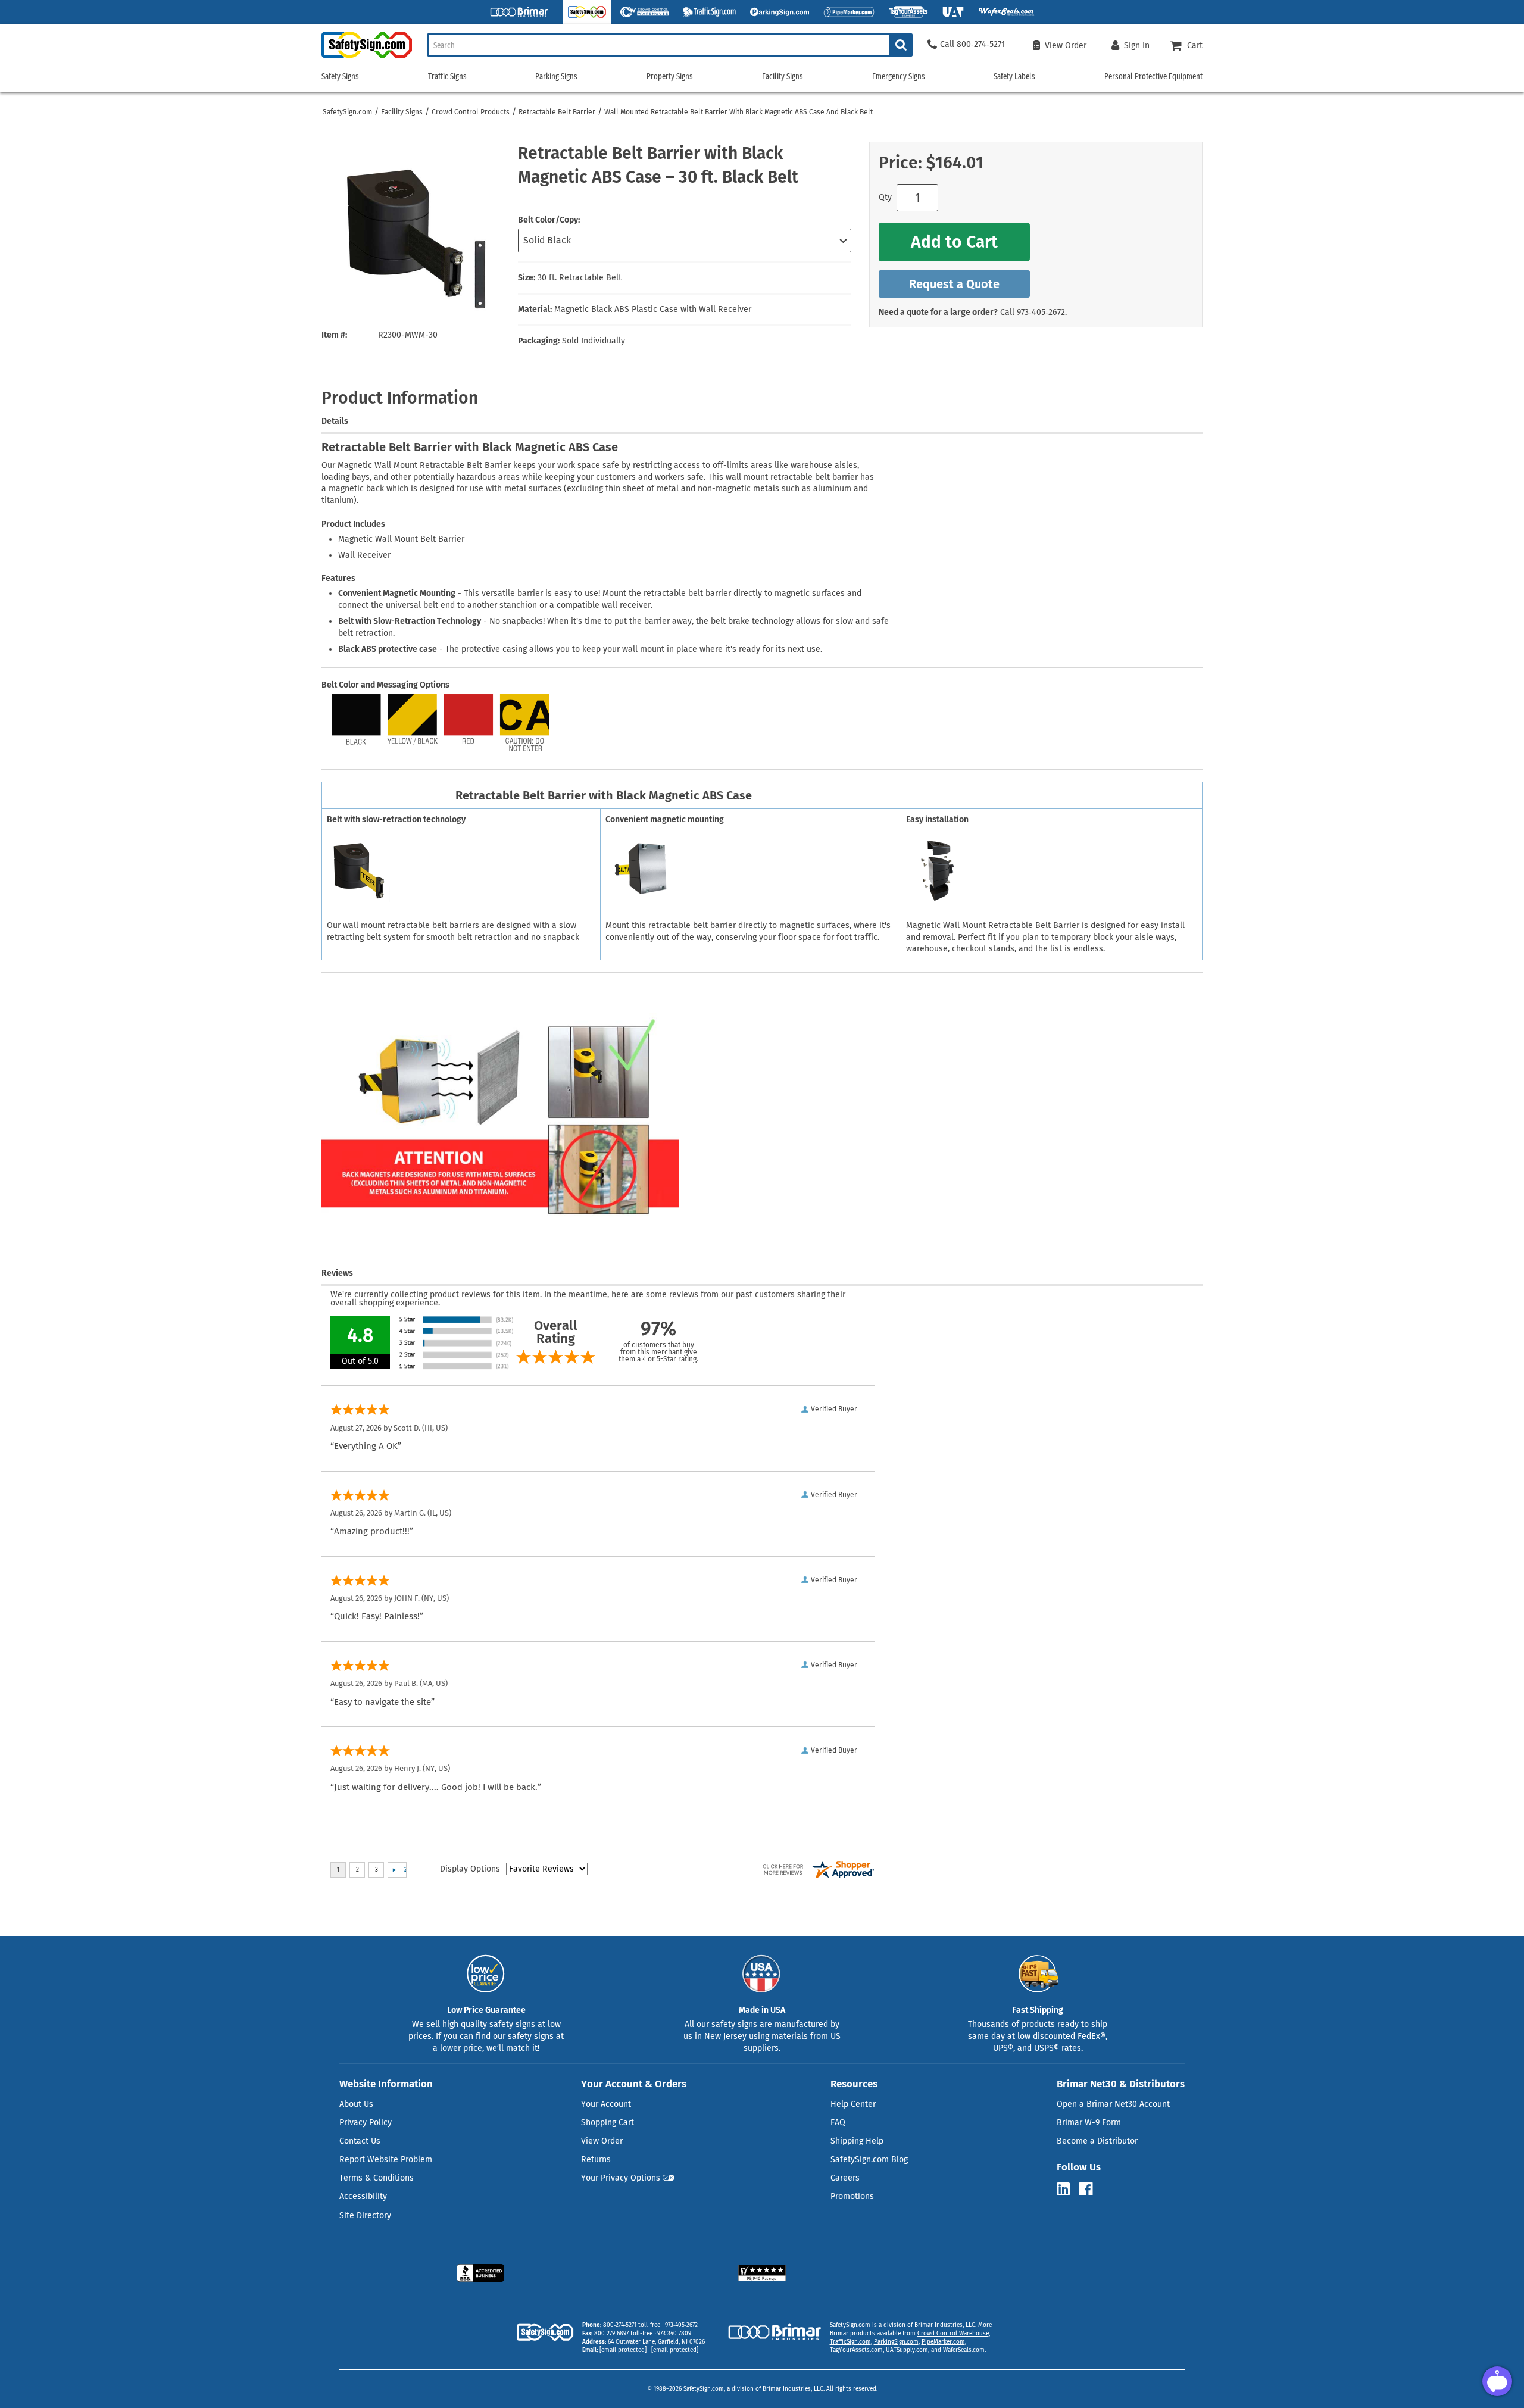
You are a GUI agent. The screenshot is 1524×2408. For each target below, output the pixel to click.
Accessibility (363, 2196)
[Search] (901, 45)
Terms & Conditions (377, 2178)
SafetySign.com (347, 112)
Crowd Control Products (471, 112)
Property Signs (670, 76)
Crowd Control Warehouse (953, 2334)
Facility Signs (402, 112)
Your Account (606, 2104)
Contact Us (360, 2141)
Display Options (470, 1869)
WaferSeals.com (964, 2350)
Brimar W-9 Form (1089, 2123)
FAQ (838, 2123)
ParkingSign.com (896, 2342)
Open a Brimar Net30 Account (1113, 2104)
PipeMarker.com (943, 2342)
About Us (356, 2104)
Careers (845, 2178)
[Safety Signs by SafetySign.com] (367, 58)
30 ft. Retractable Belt (580, 278)
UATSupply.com (907, 2350)
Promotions (852, 2196)
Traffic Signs (447, 76)
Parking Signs (556, 76)
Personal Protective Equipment (1153, 76)
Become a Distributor (1097, 2141)
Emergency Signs (899, 76)
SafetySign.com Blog (869, 2159)
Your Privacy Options (621, 2178)
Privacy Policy (366, 2123)
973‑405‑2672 (1041, 312)
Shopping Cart (608, 2123)
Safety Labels (1014, 76)
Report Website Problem (386, 2159)
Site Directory (365, 2215)
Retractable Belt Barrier (557, 112)
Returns (596, 2159)
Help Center (853, 2104)
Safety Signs (340, 76)
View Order (602, 2141)
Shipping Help (857, 2141)
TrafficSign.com (850, 2342)
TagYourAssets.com (856, 2350)
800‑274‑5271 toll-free (632, 2325)
